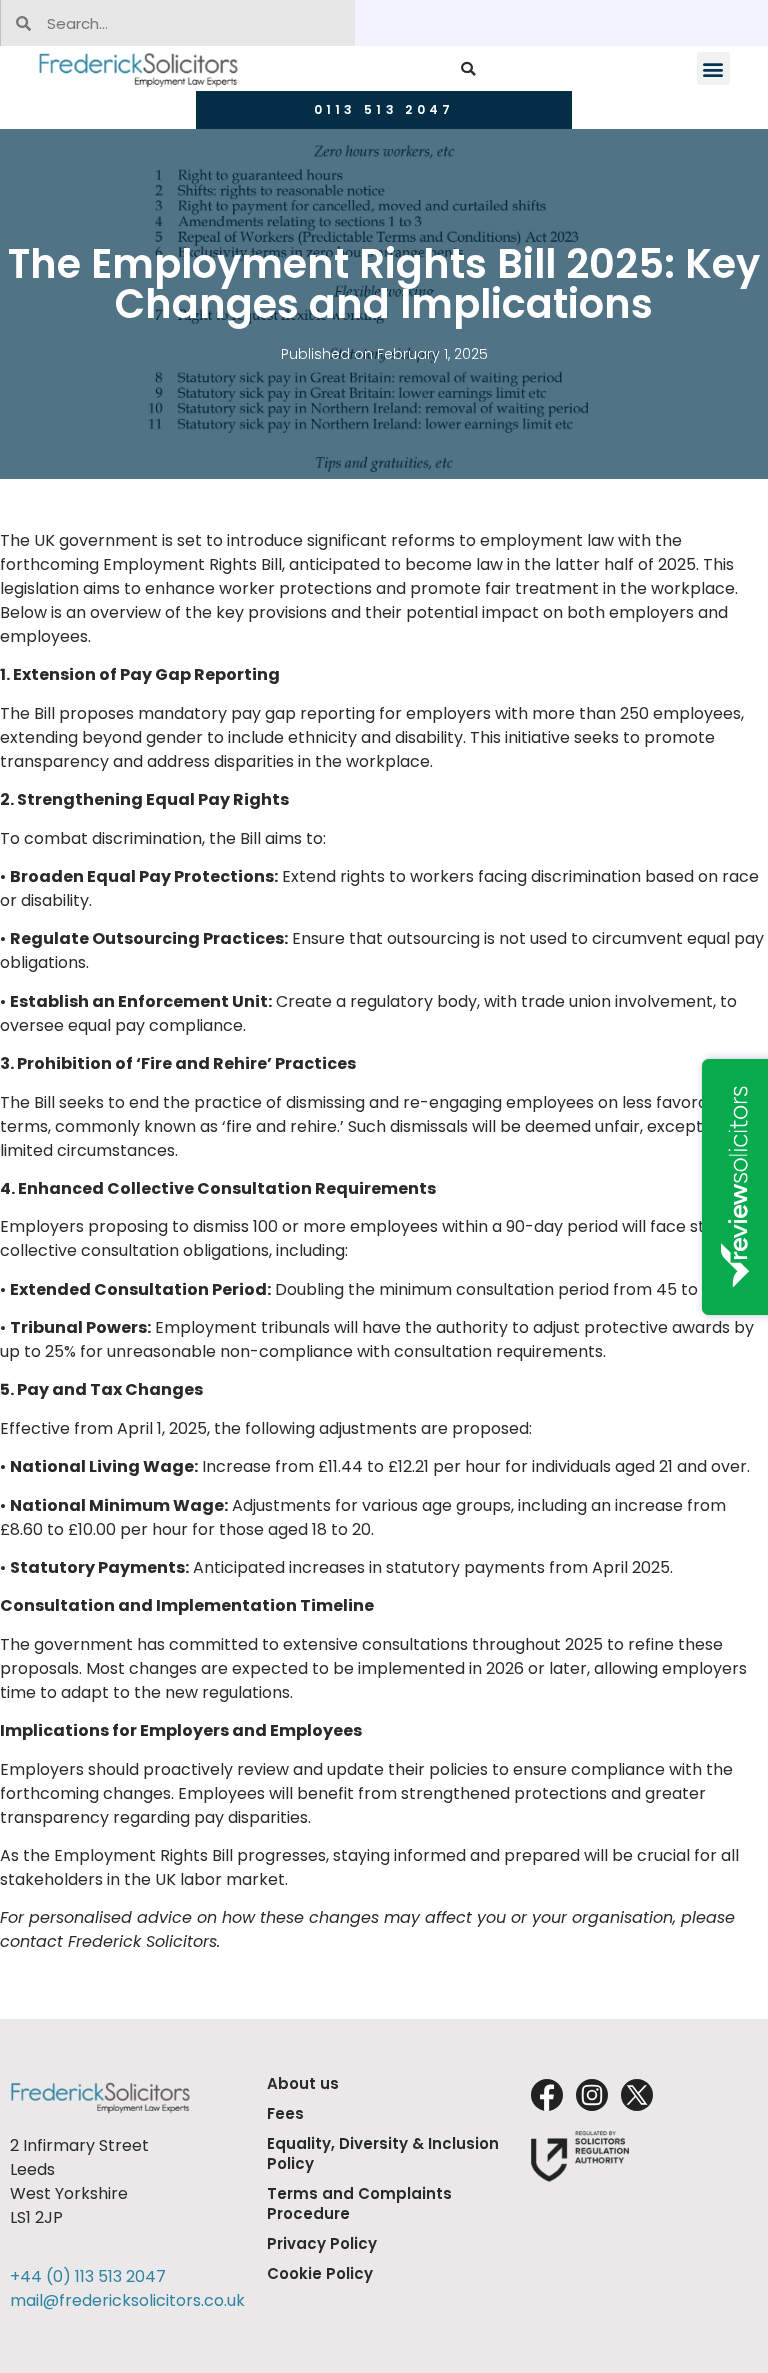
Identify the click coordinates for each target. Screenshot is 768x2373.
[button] (467, 68)
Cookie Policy (320, 2273)
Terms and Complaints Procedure (359, 2203)
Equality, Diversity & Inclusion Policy (383, 2153)
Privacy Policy (322, 2243)
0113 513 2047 (384, 109)
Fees (285, 2113)
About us (303, 2083)
